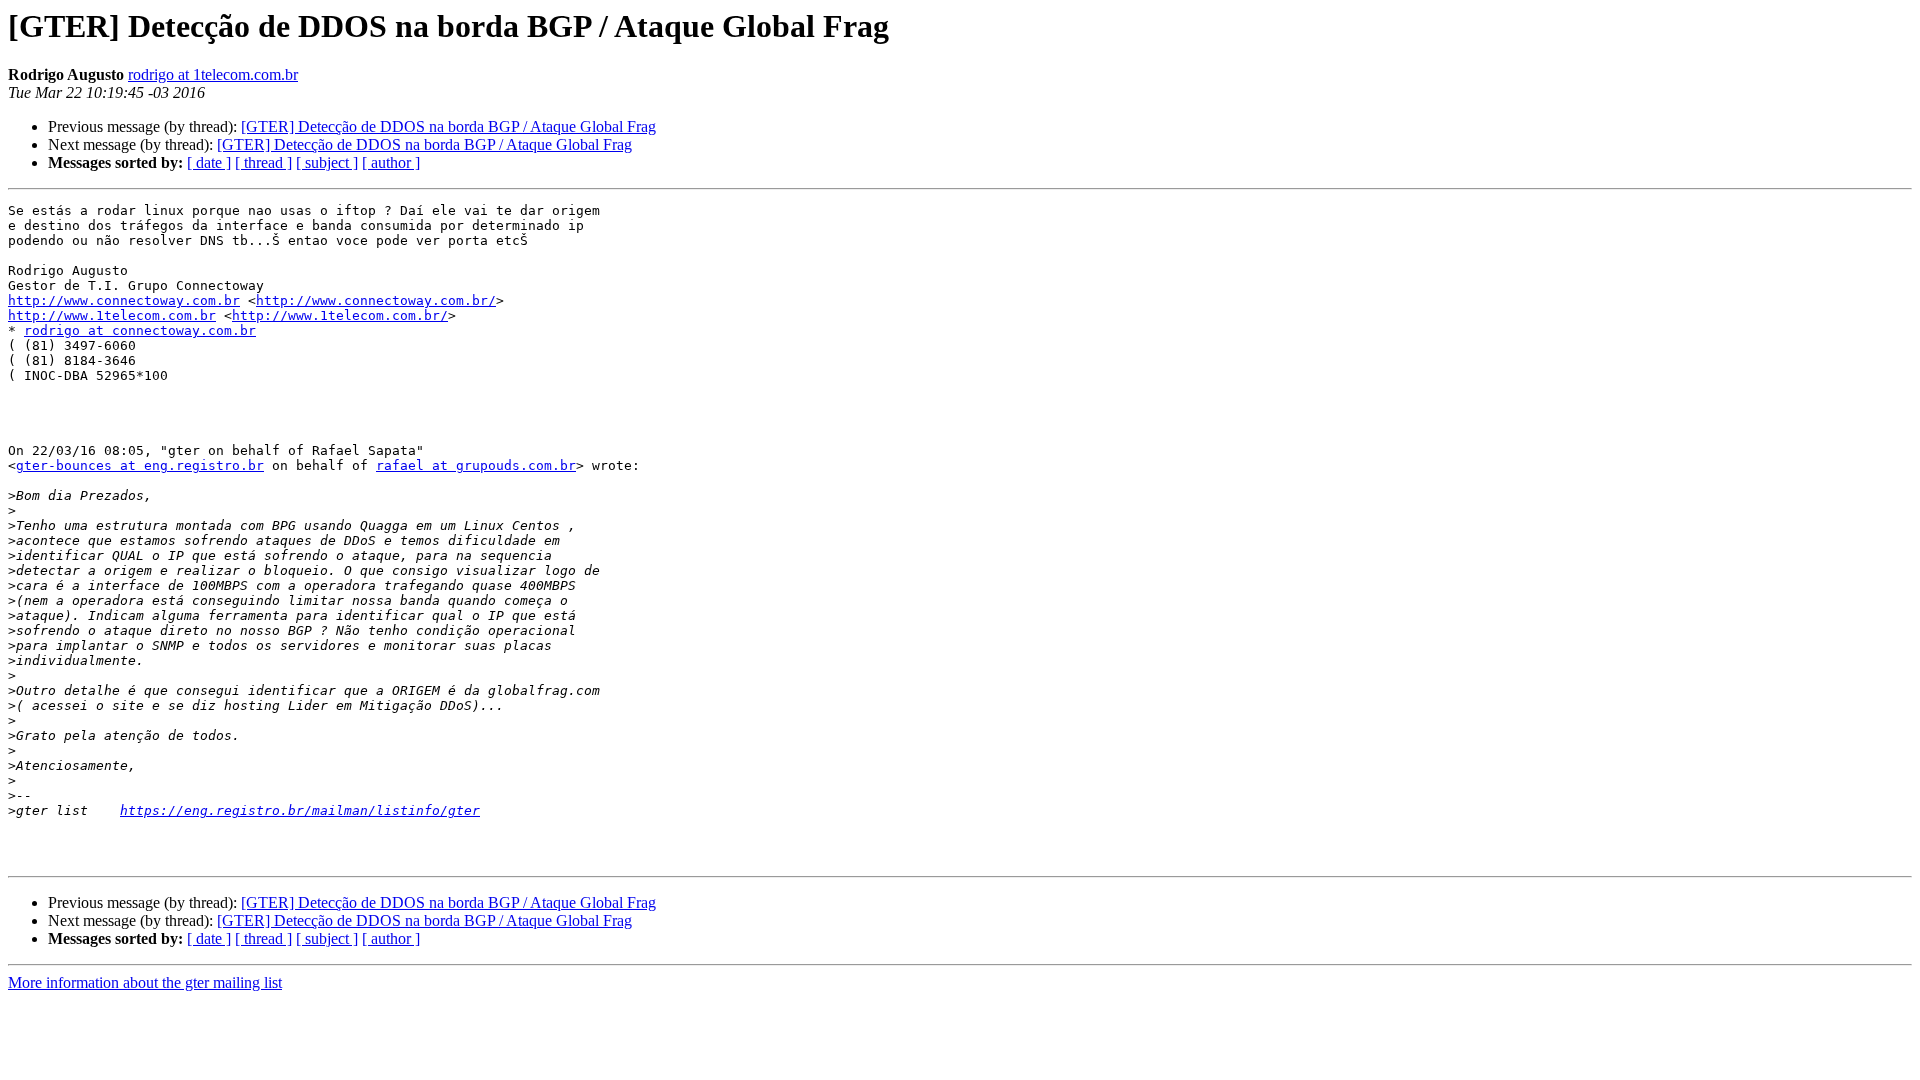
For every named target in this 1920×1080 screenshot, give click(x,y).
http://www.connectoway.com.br (124, 300)
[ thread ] (263, 162)
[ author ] (391, 162)
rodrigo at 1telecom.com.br (213, 74)
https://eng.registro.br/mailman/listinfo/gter (300, 810)
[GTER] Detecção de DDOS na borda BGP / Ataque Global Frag (448, 126)
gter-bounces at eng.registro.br (140, 465)
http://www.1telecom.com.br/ (340, 315)
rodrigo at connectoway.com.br (140, 330)
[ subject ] (327, 162)
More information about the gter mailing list (145, 982)
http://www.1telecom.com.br (112, 315)
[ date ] (209, 162)
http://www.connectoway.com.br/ (376, 300)
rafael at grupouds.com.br (476, 465)
